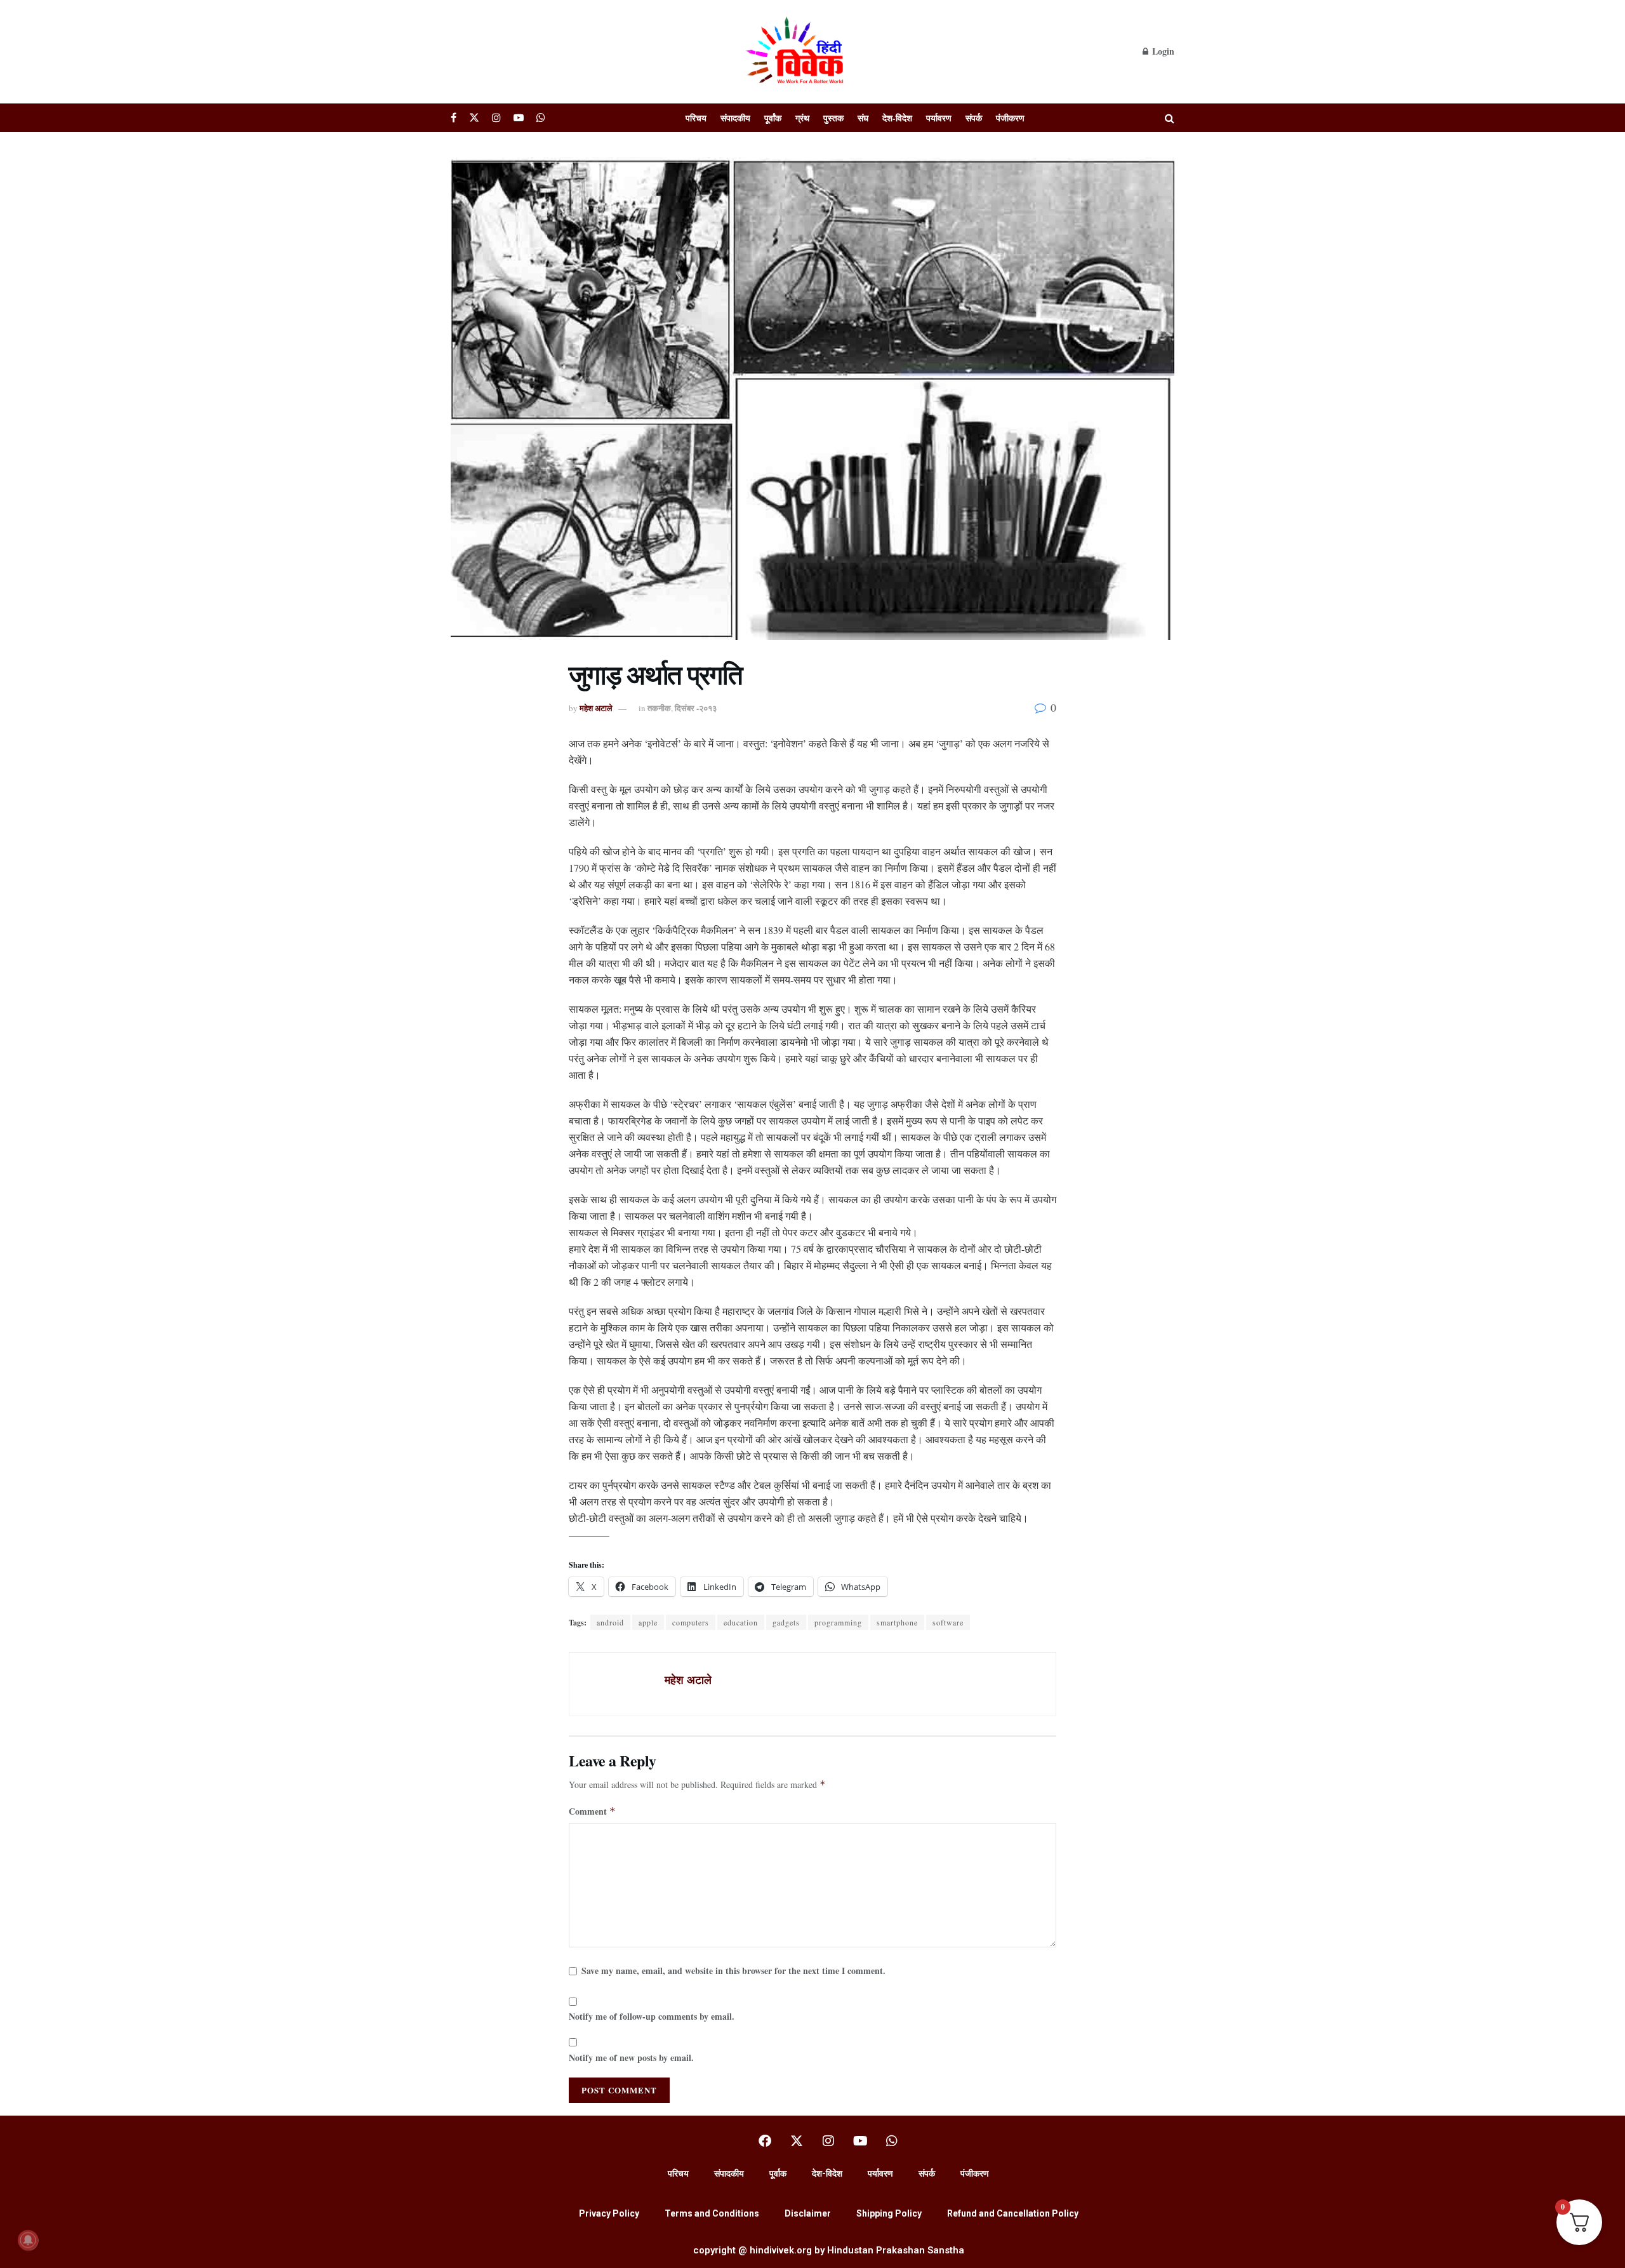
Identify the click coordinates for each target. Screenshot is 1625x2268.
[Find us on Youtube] (519, 118)
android (610, 1622)
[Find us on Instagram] (496, 118)
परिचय (696, 118)
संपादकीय (735, 118)
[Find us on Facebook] (454, 118)
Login (1162, 51)
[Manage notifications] (28, 2240)
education (741, 1622)
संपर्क (974, 118)
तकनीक (659, 708)
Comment (592, 1811)
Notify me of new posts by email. (631, 2058)
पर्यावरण (939, 118)
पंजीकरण (1010, 118)
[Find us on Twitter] (474, 118)
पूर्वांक (773, 118)
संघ (863, 118)
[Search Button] (1170, 118)
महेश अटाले (596, 708)
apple (648, 1622)
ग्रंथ (802, 118)
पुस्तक (833, 118)
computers (691, 1622)
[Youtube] (860, 2141)
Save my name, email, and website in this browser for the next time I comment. (733, 1971)
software (948, 1622)
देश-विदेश (897, 118)
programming (838, 1622)
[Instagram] (828, 2141)
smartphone (897, 1622)
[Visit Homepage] (797, 51)
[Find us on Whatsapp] (541, 118)
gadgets (786, 1622)
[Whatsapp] (892, 2141)
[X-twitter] (797, 2141)
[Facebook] (765, 2141)
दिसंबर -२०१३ (696, 708)
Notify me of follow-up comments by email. (652, 2016)
